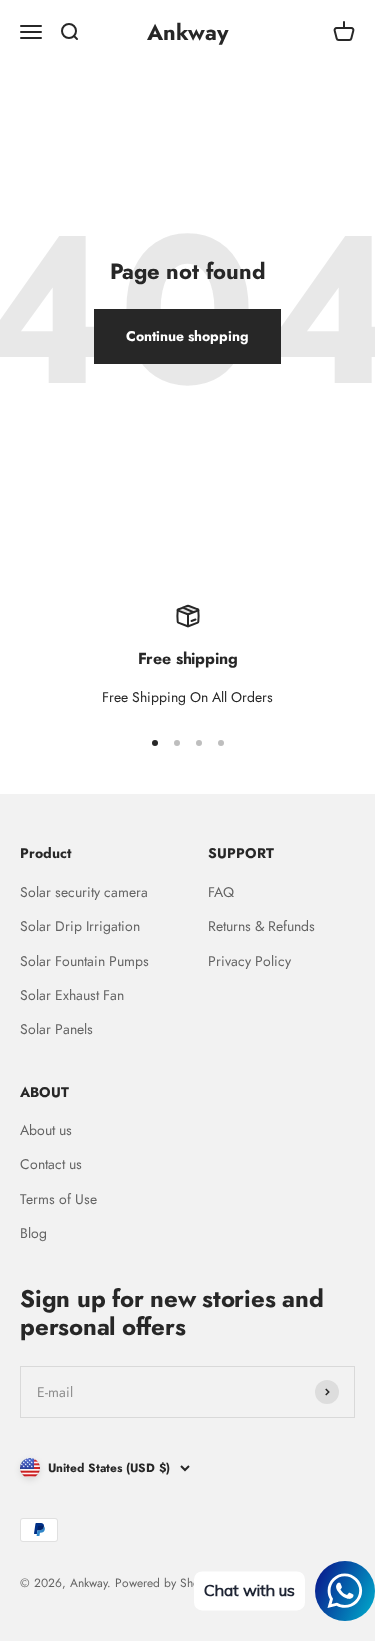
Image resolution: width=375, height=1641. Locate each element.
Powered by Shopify (166, 1583)
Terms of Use (58, 1199)
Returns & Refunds (261, 926)
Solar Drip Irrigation (80, 926)
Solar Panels (56, 1029)
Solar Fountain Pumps (84, 961)
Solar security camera (84, 892)
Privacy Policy (249, 961)
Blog (33, 1233)
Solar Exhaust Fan (72, 995)
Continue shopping (187, 336)
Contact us (51, 1164)
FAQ (221, 892)
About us (46, 1130)
